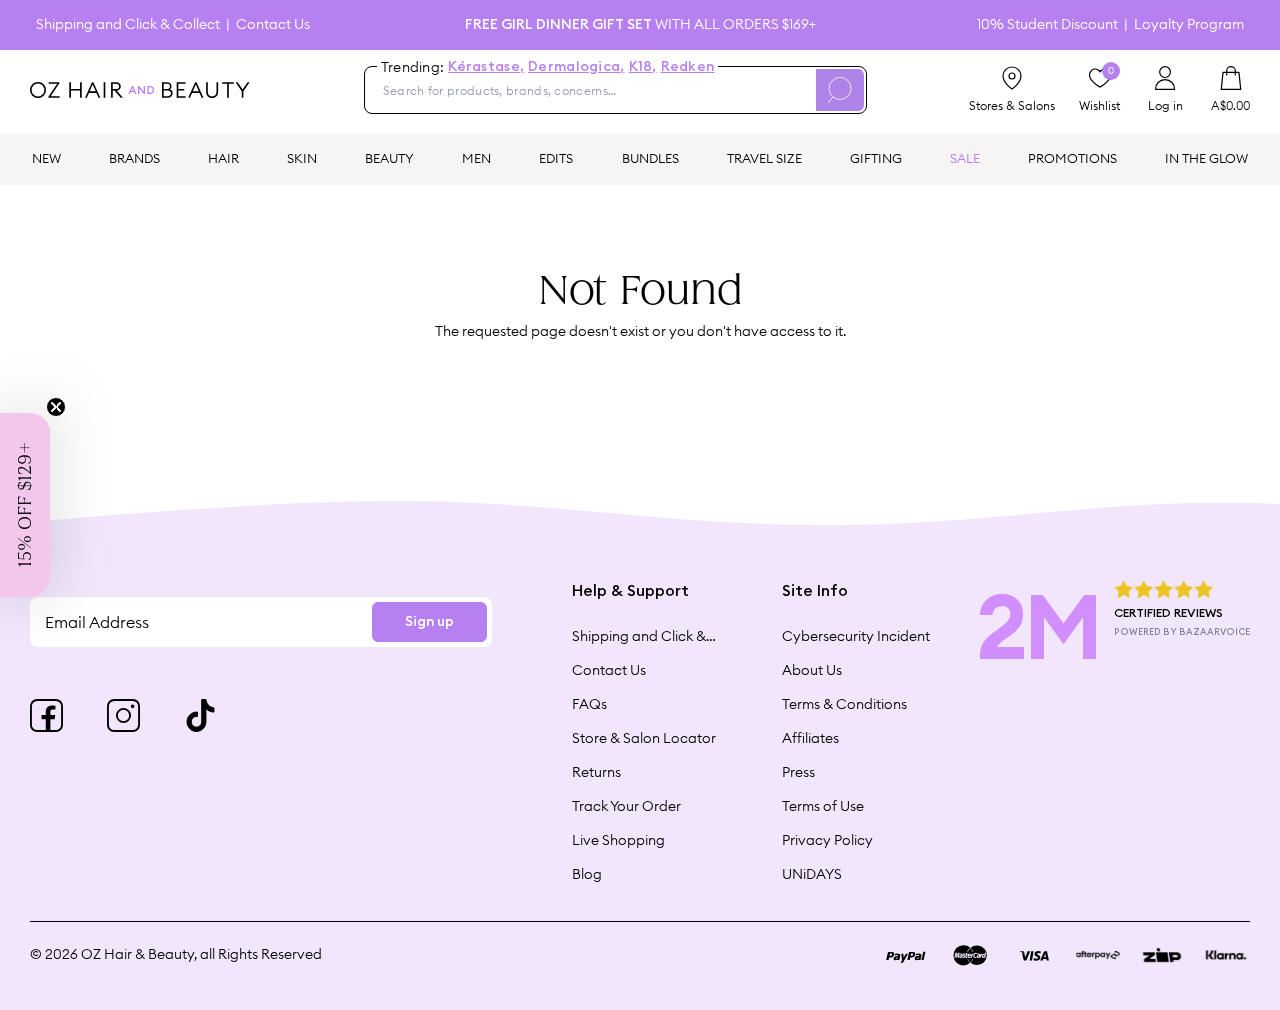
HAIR (223, 158)
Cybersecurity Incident (856, 636)
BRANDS (134, 158)
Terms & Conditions (844, 704)
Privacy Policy (827, 840)
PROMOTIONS (1072, 158)
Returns (596, 772)
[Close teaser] (56, 407)
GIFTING (876, 158)
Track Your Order (626, 806)
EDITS (556, 158)
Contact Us (273, 24)
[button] (25, 505)
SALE (965, 158)
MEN (476, 158)
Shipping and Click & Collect (128, 24)
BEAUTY (389, 158)
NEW (46, 158)
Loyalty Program (1189, 24)
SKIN (302, 158)
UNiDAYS (812, 874)
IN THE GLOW (1206, 158)
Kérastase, (486, 67)
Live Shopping (618, 840)
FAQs (589, 704)
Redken (688, 67)
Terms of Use (823, 806)
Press (798, 772)
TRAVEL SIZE (764, 158)
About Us (812, 670)
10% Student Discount (1047, 24)
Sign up (429, 622)
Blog (587, 874)
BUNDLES (650, 158)
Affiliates (810, 738)
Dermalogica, (576, 67)
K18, (643, 67)
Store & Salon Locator (644, 738)
